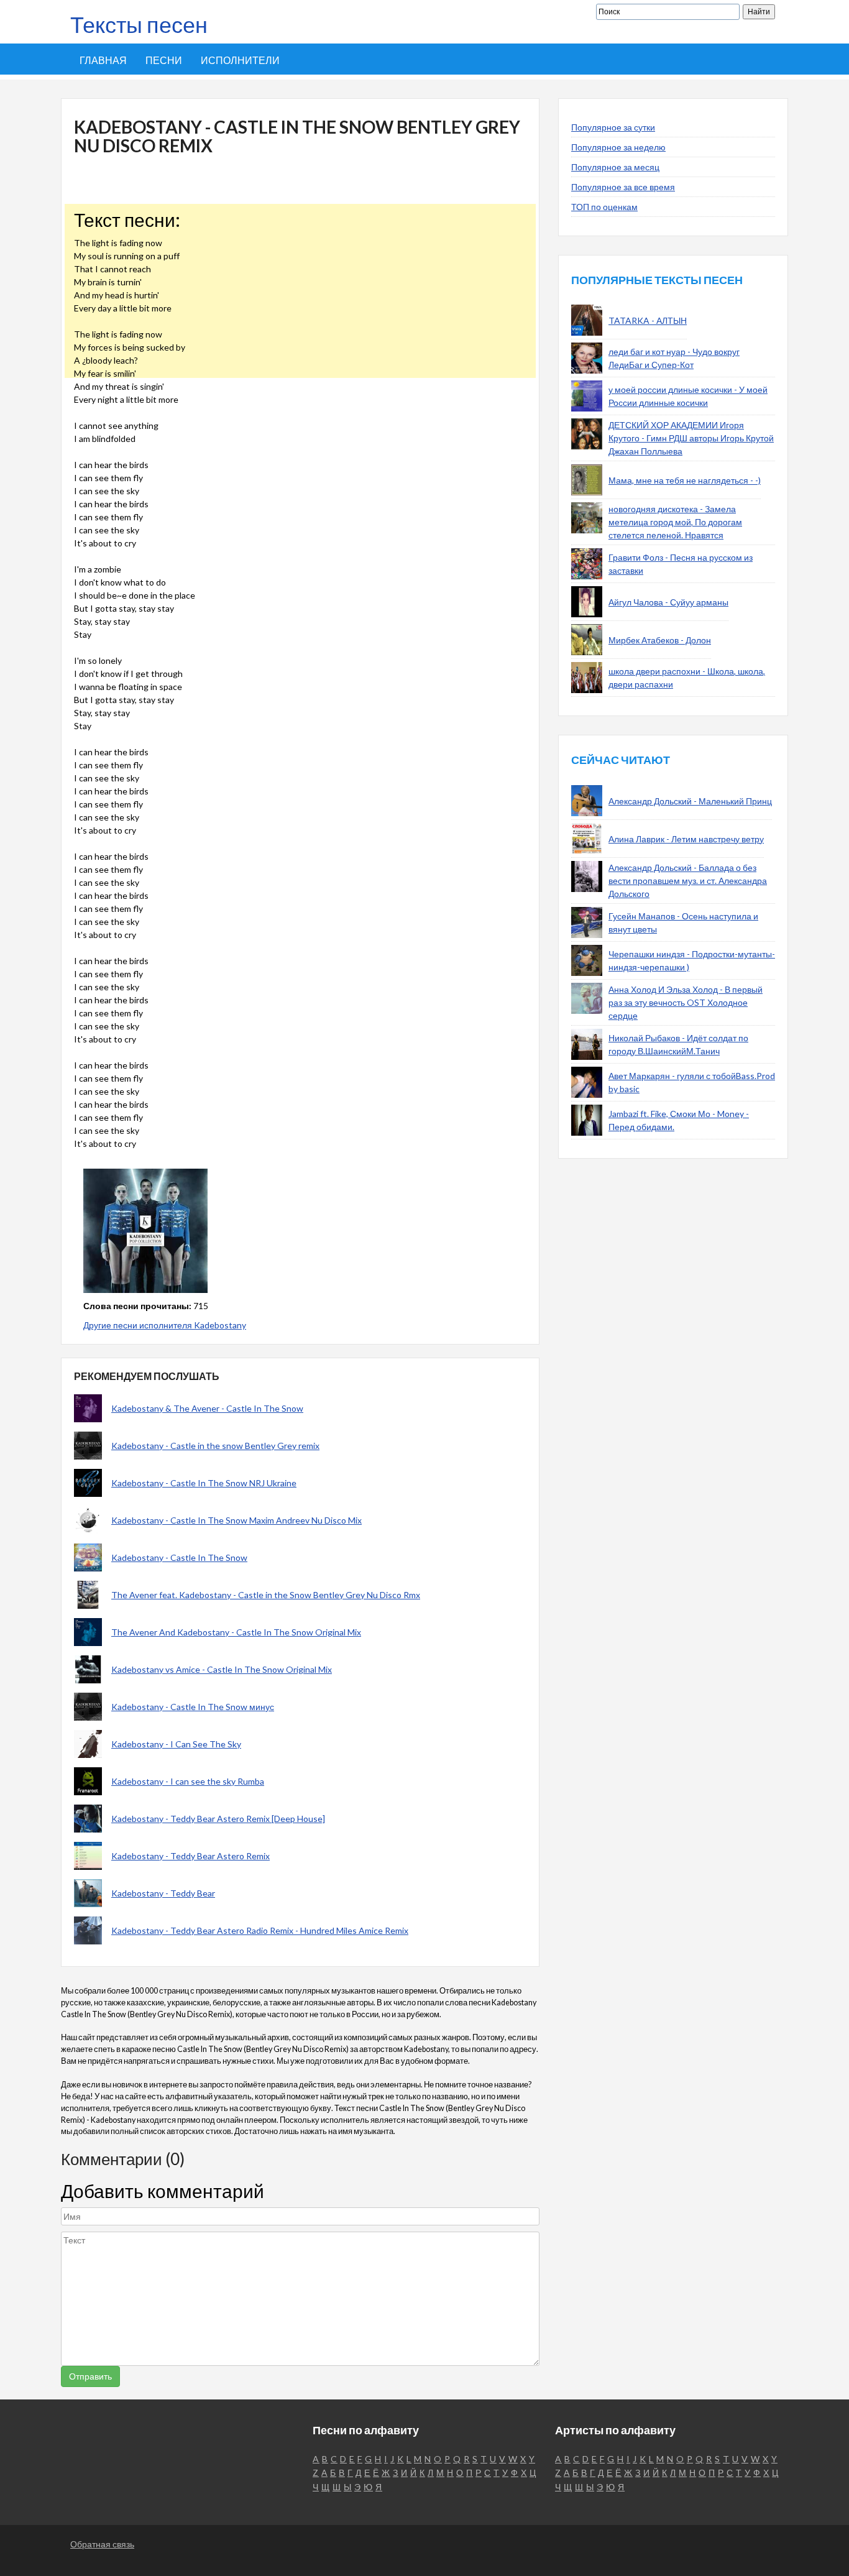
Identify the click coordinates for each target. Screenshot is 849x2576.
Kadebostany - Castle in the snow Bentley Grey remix (215, 1446)
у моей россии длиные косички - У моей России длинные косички (688, 396)
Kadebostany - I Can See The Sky (176, 1744)
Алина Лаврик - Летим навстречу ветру (686, 839)
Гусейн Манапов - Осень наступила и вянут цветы (683, 922)
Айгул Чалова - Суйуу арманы (668, 602)
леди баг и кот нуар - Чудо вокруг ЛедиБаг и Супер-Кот (674, 358)
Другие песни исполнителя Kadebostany (165, 1325)
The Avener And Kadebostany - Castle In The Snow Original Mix (236, 1632)
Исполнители (240, 60)
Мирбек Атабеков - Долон (660, 640)
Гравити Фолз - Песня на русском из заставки (681, 564)
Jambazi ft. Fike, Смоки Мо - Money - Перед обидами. (679, 1120)
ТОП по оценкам (604, 207)
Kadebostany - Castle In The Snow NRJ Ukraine (204, 1483)
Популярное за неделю (618, 147)
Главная (103, 60)
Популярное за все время (623, 187)
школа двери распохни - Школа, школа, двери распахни (687, 678)
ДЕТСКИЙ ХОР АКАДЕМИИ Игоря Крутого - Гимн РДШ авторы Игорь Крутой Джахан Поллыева (691, 438)
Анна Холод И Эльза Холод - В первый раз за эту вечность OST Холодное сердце (686, 1002)
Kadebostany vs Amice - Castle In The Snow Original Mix (222, 1669)
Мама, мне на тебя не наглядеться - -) (685, 480)
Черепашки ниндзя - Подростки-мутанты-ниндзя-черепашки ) (692, 960)
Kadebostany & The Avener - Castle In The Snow (207, 1408)
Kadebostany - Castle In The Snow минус (193, 1707)
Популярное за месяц (615, 167)
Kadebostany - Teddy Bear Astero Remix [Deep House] (218, 1819)
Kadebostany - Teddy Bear (163, 1893)
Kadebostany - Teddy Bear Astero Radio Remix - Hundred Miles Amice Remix (260, 1930)
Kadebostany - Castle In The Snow (179, 1557)
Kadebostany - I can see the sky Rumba (188, 1781)
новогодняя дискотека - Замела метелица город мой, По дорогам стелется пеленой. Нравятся (675, 522)
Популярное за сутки (613, 127)
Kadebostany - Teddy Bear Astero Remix (190, 1856)
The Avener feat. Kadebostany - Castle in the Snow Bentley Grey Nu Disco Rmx (266, 1595)
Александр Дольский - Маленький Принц (690, 801)
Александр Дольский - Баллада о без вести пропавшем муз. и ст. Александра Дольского (688, 881)
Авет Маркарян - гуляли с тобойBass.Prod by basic (692, 1082)
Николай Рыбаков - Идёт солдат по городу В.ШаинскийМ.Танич (678, 1044)
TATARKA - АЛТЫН (648, 320)
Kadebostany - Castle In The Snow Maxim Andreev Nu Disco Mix (236, 1520)
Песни (164, 60)
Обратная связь (102, 2544)
